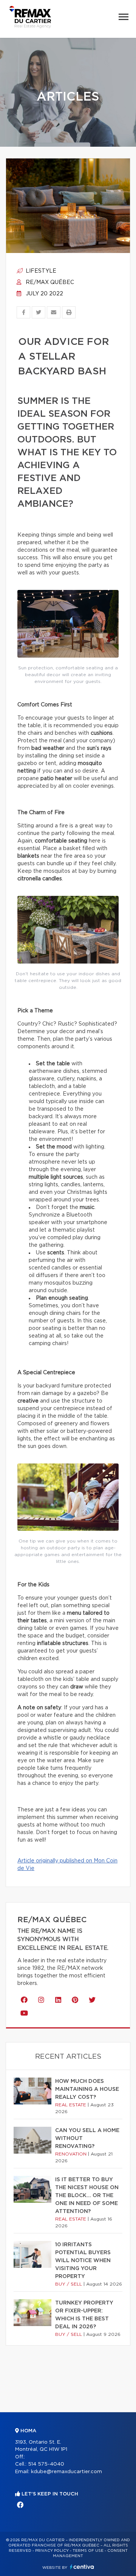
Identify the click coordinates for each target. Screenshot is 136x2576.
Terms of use (88, 2551)
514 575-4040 (46, 2464)
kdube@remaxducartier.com (66, 2472)
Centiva (82, 2567)
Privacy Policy (52, 2551)
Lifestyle (40, 271)
